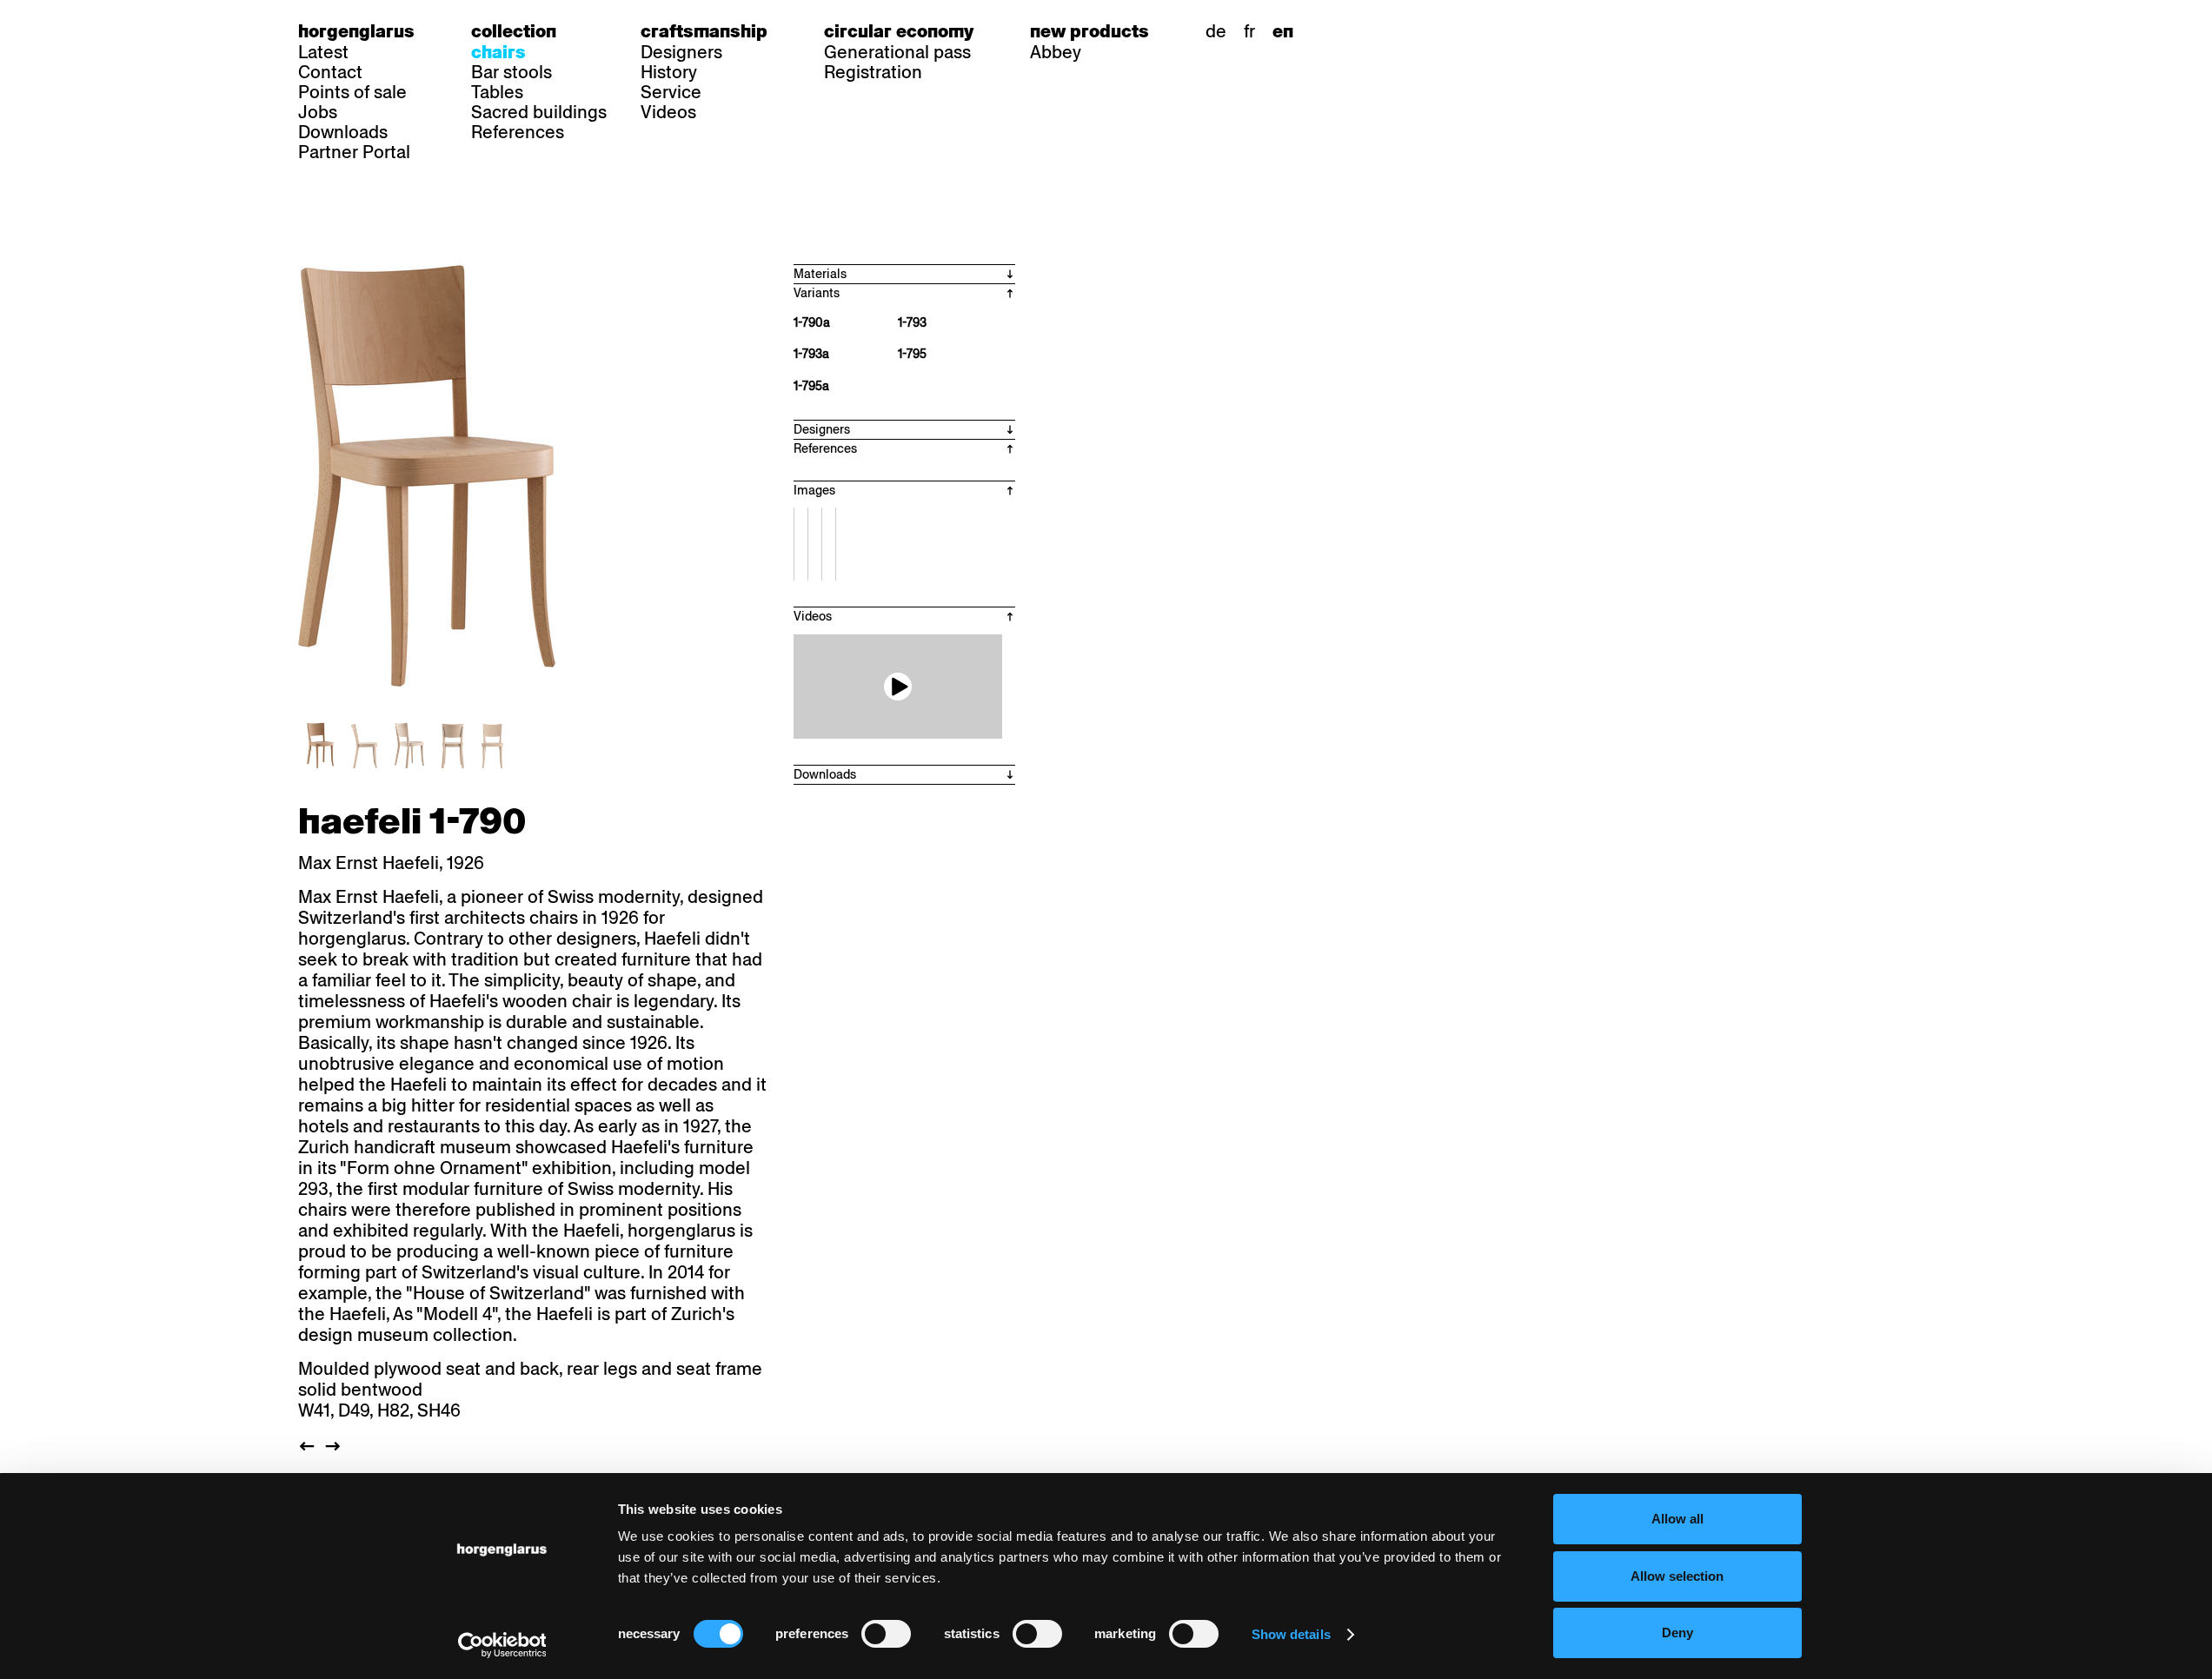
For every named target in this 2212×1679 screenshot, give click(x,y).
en (1283, 31)
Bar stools (511, 72)
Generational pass (897, 52)
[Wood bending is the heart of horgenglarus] (898, 687)
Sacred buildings (539, 112)
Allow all (1677, 1519)
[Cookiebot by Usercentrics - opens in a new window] (502, 1645)
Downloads (343, 132)
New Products (1089, 31)
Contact (330, 72)
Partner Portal (354, 152)
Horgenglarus (356, 31)
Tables (497, 92)
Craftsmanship (704, 31)
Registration (873, 72)
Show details (1291, 1634)
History (669, 72)
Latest (323, 52)
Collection (514, 31)
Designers (681, 52)
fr (1249, 31)
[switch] (886, 1634)
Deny (1677, 1633)
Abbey (1056, 52)
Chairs (498, 52)
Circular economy (899, 31)
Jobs (318, 112)
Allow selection (1677, 1576)
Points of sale (352, 92)
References (518, 132)
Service (671, 92)
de (1216, 31)
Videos (668, 112)
